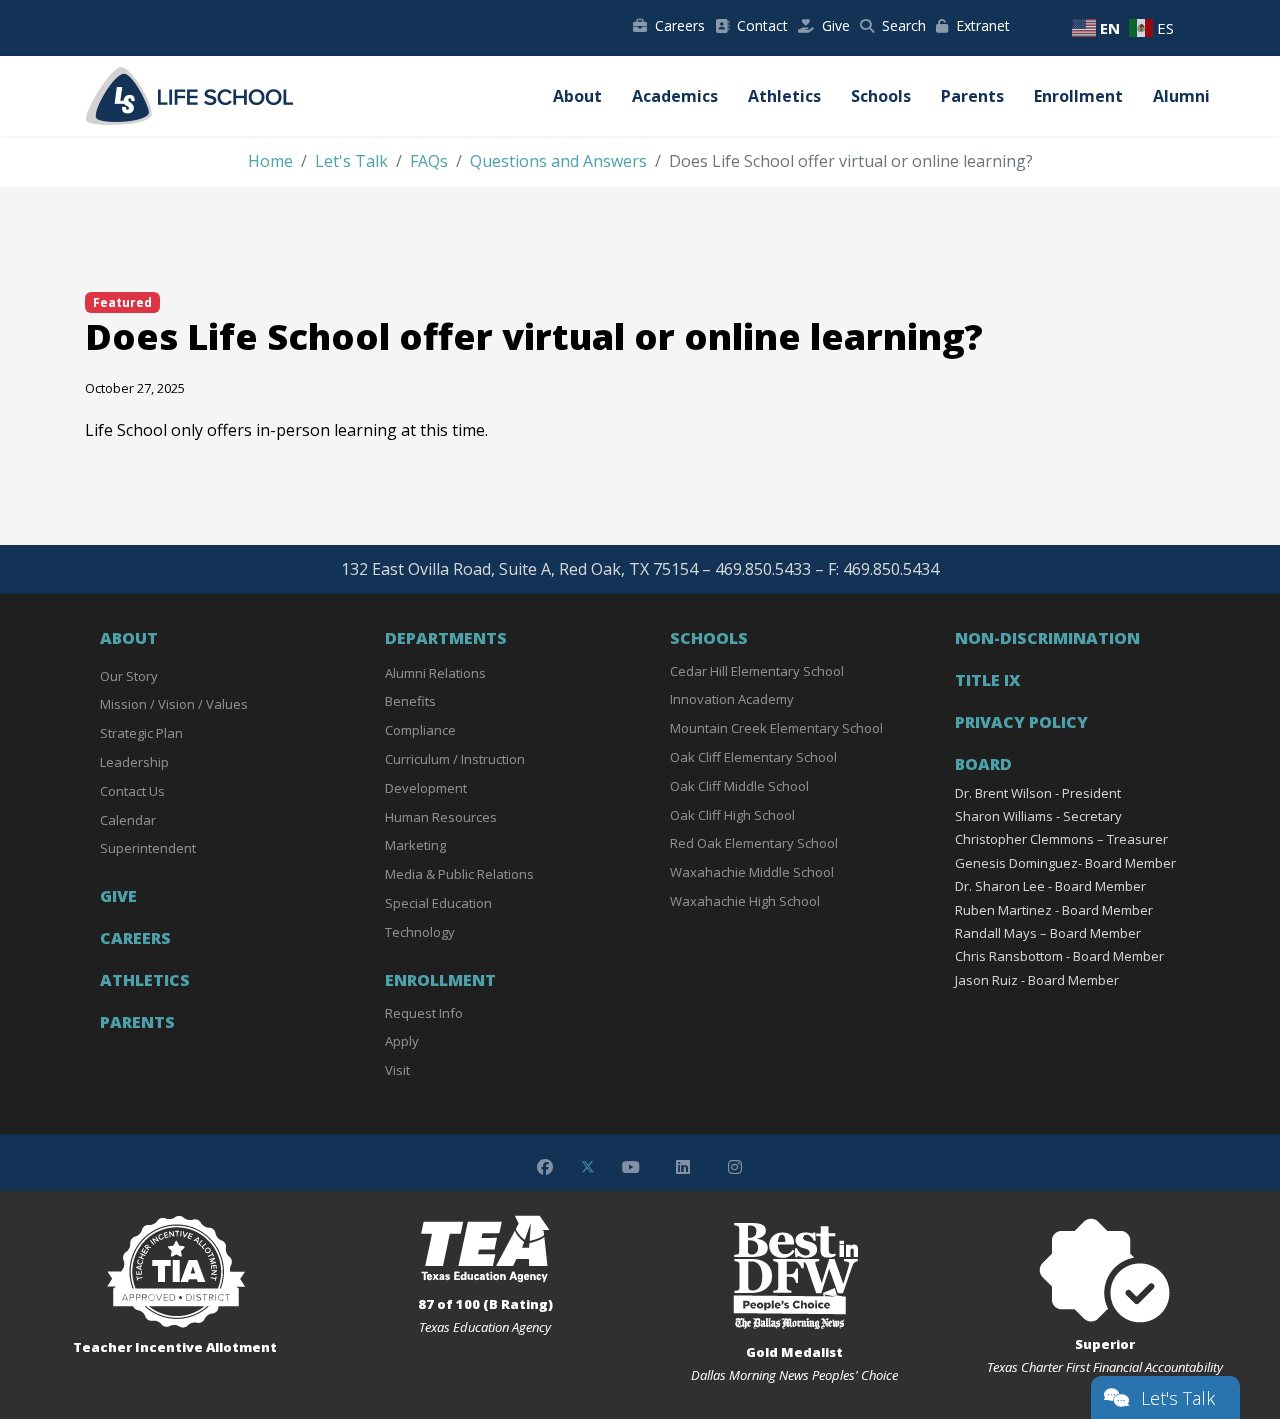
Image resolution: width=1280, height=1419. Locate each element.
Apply (402, 1041)
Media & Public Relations (459, 874)
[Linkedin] (683, 1167)
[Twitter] (588, 1167)
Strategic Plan (141, 733)
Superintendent (148, 848)
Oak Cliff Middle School (739, 786)
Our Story (129, 676)
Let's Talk (1178, 1398)
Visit (397, 1070)
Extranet (983, 25)
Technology (420, 932)
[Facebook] (545, 1167)
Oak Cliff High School (732, 815)
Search (904, 25)
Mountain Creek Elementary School (776, 728)
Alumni (1181, 96)
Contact (762, 25)
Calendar (128, 820)
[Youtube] (631, 1167)
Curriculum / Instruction (455, 759)
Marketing (415, 845)
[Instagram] (735, 1167)
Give (836, 25)
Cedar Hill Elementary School (757, 671)
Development (426, 788)
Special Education (438, 903)
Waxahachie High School (745, 901)
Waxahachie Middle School (752, 872)
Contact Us (132, 791)
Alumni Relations (435, 673)
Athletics (784, 96)
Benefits (410, 701)
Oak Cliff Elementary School (753, 757)
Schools (881, 96)
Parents (972, 96)
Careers (680, 25)
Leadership (134, 762)
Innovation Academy (732, 699)
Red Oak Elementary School (754, 843)
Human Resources (441, 817)
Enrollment (1078, 96)
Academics (675, 96)
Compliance (420, 730)
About (577, 96)
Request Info (424, 1013)
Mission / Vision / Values (174, 704)
